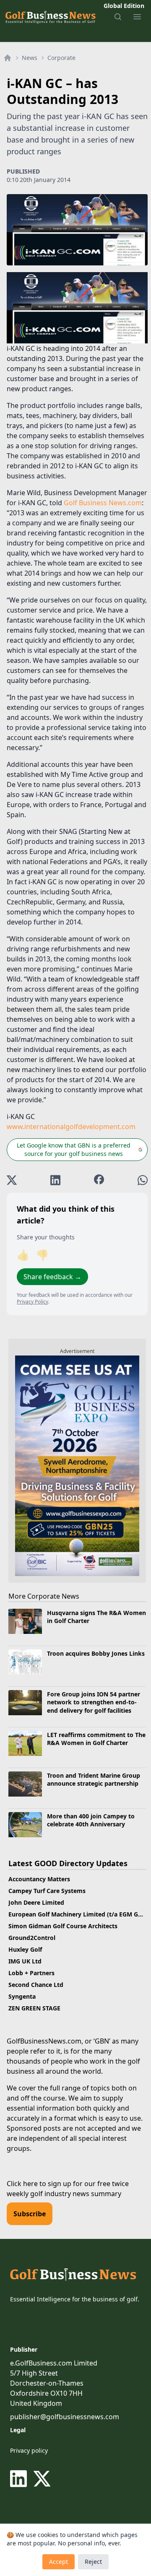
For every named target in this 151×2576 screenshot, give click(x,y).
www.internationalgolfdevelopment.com (71, 1127)
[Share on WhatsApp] (143, 1180)
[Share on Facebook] (99, 1180)
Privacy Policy (33, 1302)
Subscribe (30, 2214)
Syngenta (22, 1996)
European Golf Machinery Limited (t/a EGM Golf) (78, 1914)
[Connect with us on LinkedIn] (20, 2479)
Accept (59, 2562)
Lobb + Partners (31, 1973)
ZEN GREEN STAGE (34, 2008)
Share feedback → (52, 1277)
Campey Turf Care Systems (47, 1891)
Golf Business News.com (103, 503)
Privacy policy (29, 2450)
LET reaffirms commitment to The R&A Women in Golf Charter (96, 1739)
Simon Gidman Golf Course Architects (63, 1926)
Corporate (61, 58)
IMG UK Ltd (25, 1961)
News (30, 58)
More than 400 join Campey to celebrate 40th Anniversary (91, 1820)
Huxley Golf (25, 1949)
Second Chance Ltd (36, 1985)
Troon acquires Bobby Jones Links (96, 1653)
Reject (93, 2562)
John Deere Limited (36, 1902)
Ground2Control (32, 1938)
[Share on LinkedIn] (55, 1180)
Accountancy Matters (39, 1879)
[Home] (8, 58)
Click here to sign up (39, 2184)
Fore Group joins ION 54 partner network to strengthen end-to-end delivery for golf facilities (94, 1702)
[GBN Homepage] (50, 17)
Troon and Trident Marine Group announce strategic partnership (94, 1779)
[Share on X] (12, 1180)
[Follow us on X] (42, 2479)
